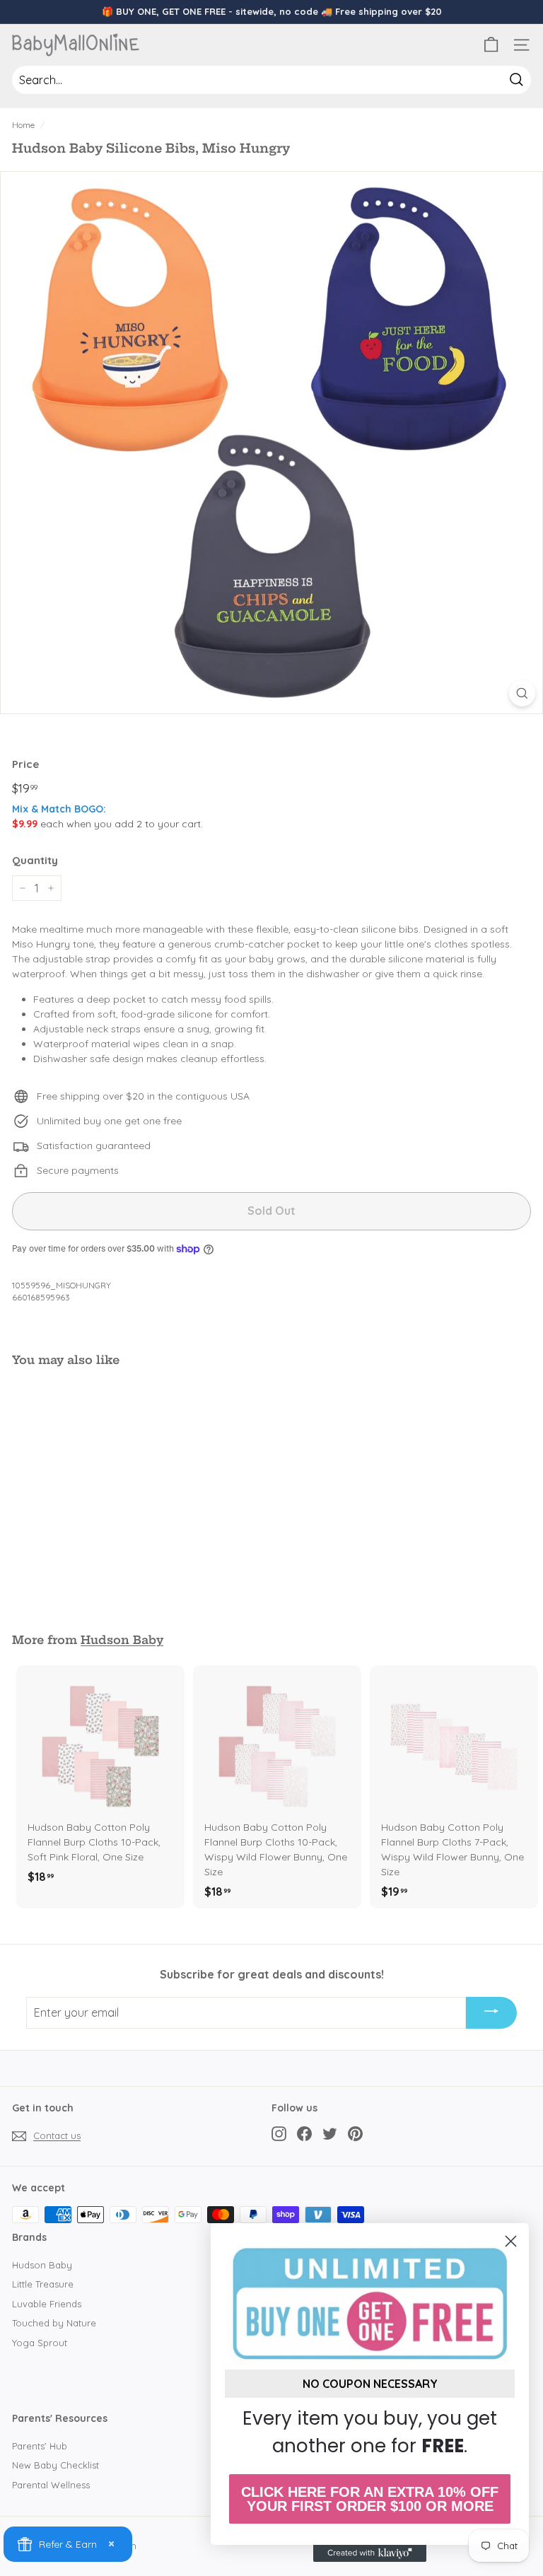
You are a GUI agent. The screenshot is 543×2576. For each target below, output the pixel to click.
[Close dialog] (511, 2241)
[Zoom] (522, 693)
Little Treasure (43, 2284)
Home (23, 125)
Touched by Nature (54, 2323)
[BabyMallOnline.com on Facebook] (304, 2134)
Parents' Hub (40, 2446)
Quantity (35, 860)
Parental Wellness (51, 2485)
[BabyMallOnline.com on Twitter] (330, 2134)
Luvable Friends (47, 2304)
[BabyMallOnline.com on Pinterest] (355, 2134)
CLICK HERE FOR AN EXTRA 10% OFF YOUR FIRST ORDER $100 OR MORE (370, 2499)
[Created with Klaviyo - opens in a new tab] (370, 2553)
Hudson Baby (122, 1640)
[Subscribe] (491, 2013)
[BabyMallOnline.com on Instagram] (279, 2134)
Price (25, 764)
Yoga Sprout (40, 2343)
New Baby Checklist (56, 2465)
